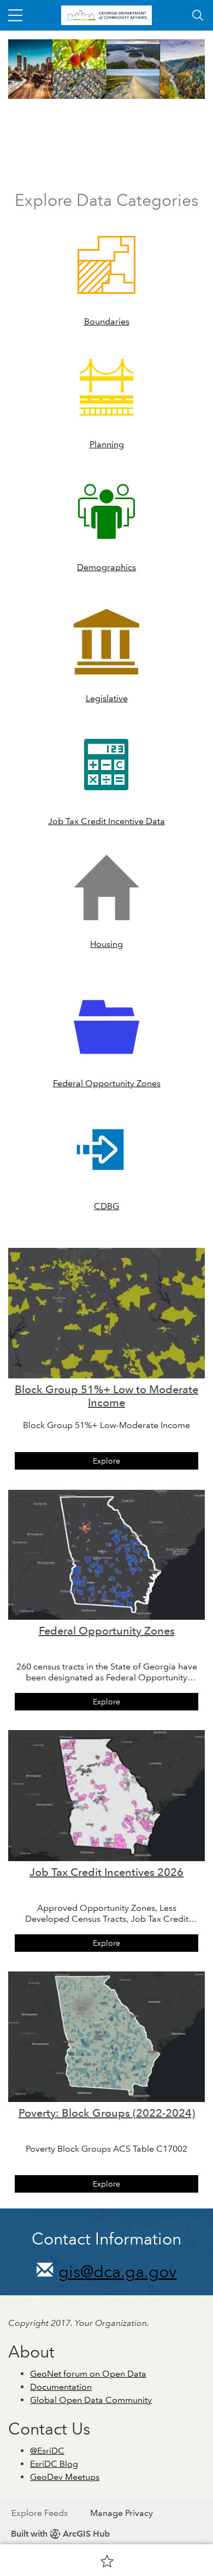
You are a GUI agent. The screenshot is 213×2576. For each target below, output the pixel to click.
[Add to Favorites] (107, 2561)
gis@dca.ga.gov (118, 2272)
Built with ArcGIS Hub (60, 2534)
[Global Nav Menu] (15, 15)
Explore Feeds (40, 2513)
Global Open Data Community (91, 2400)
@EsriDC (47, 2451)
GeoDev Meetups (65, 2477)
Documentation (61, 2387)
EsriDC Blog (54, 2464)
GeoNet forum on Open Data (88, 2374)
